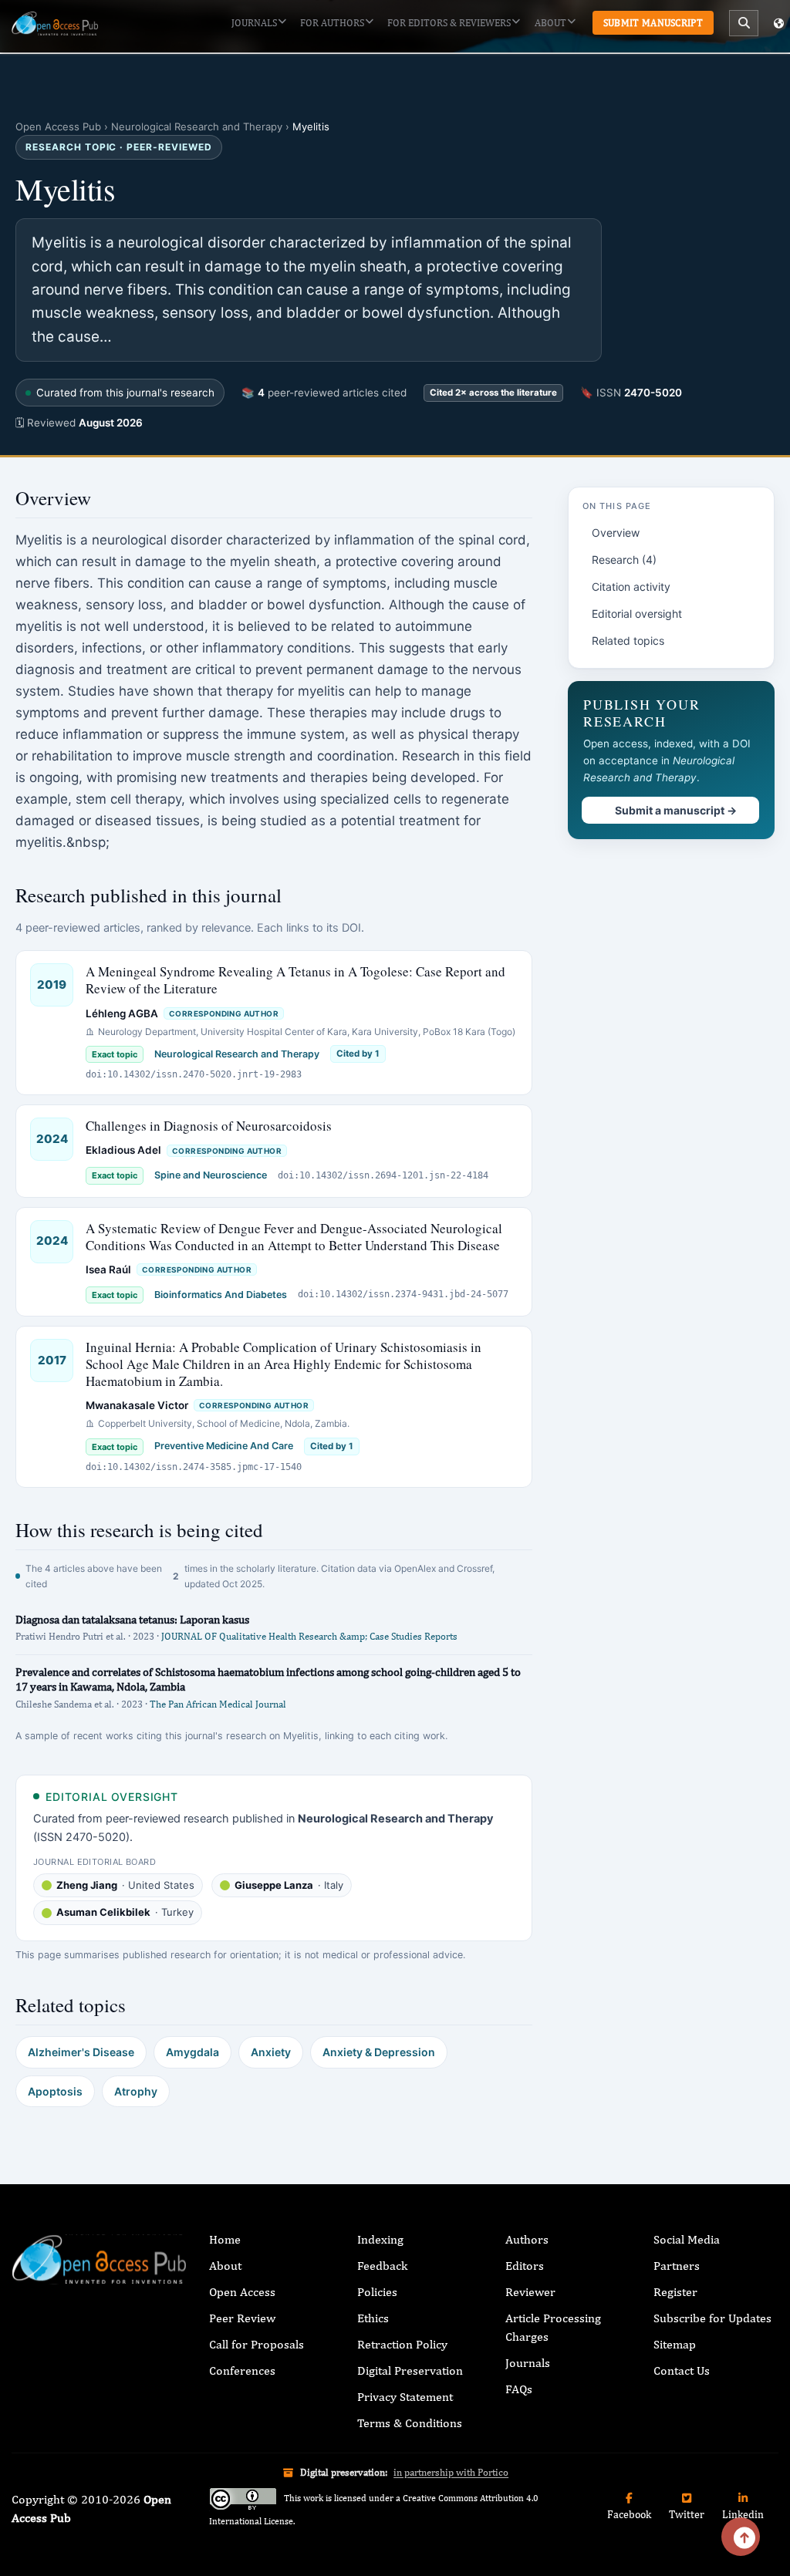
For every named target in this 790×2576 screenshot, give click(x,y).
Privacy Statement (405, 2397)
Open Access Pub (58, 126)
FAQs (519, 2389)
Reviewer (530, 2292)
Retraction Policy (402, 2344)
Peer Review (242, 2318)
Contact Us (682, 2370)
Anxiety (271, 2052)
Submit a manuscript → (676, 810)
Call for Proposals (257, 2344)
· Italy (289, 1885)
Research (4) (624, 560)
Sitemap (675, 2344)
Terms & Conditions (410, 2423)
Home (225, 2239)
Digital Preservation (410, 2370)
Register (675, 2292)
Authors (527, 2239)
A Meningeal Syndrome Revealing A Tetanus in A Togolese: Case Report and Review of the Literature (295, 980)
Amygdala (192, 2052)
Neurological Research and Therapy (197, 126)
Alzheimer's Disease (81, 2052)
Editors (525, 2266)
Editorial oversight (637, 614)
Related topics (628, 641)
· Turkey (125, 1912)
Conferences (242, 2370)
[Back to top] (741, 2537)
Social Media (687, 2239)
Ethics (373, 2318)
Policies (377, 2292)
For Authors (332, 23)
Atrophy (136, 2091)
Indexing (380, 2239)
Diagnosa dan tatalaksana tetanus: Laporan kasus (132, 1619)
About (550, 23)
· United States (125, 1885)
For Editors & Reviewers (449, 23)
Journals (254, 23)
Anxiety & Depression (379, 2052)
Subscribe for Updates (712, 2318)
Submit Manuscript (653, 23)
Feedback (382, 2266)
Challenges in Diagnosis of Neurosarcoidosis (209, 1126)
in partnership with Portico (451, 2472)
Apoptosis (55, 2091)
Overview (616, 533)
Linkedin (743, 2514)
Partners (677, 2266)
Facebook (629, 2514)
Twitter (687, 2514)
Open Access (242, 2292)
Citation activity (631, 587)
